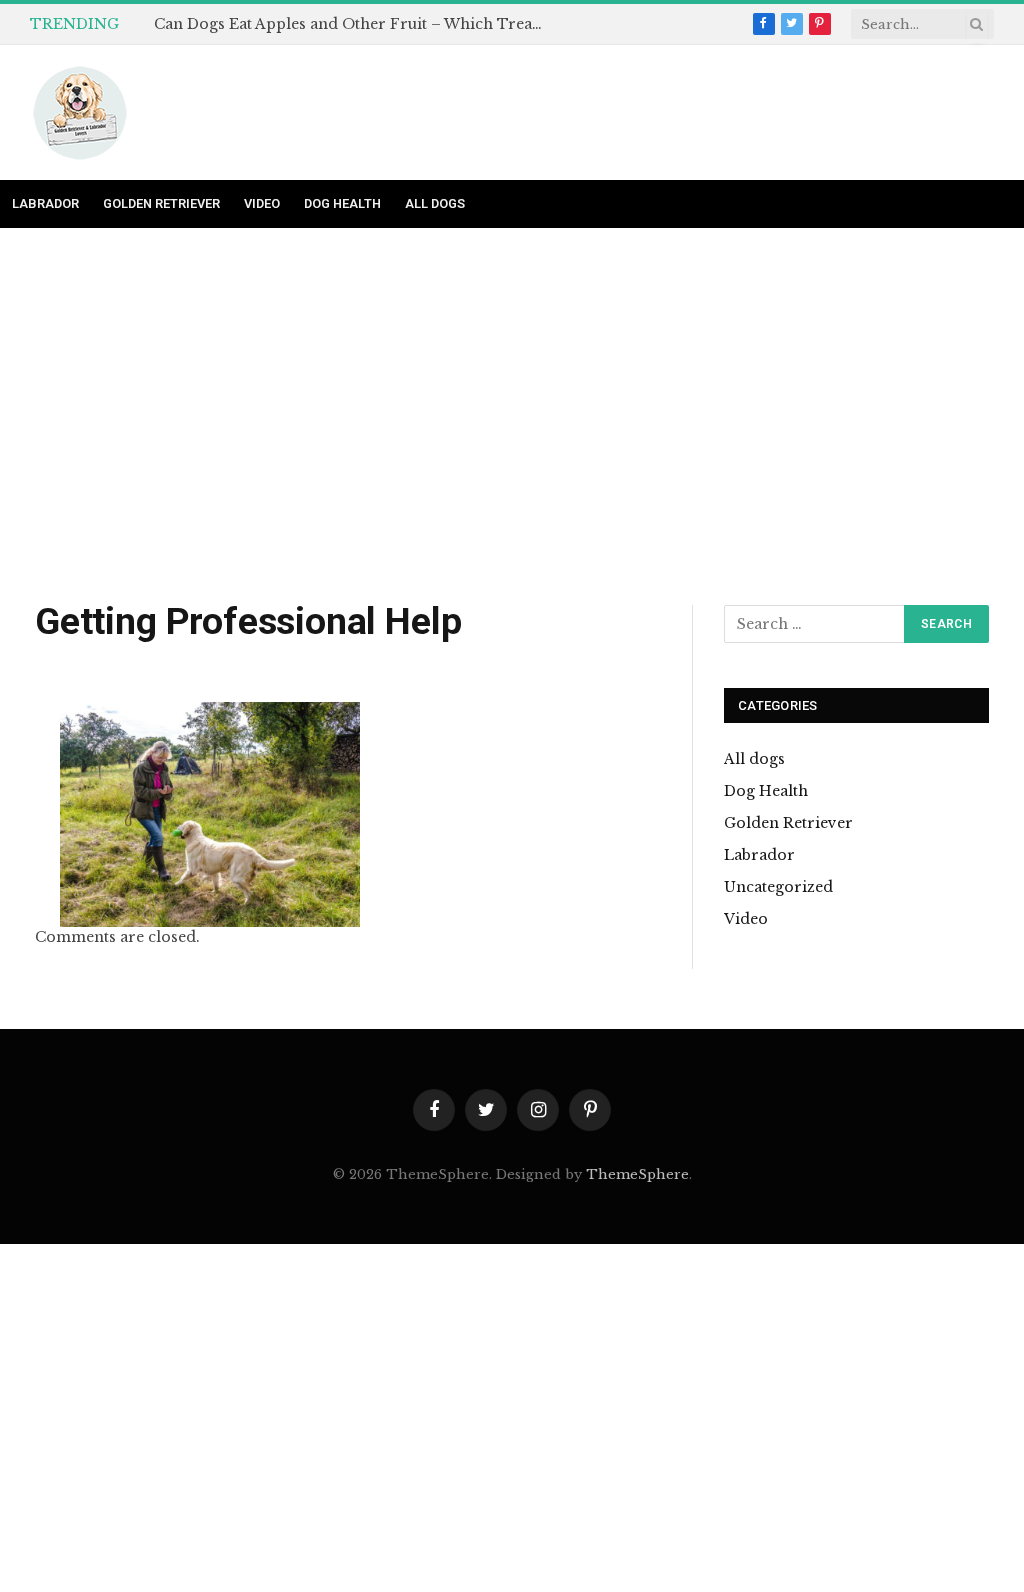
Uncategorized (778, 887)
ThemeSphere (637, 1174)
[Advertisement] (512, 418)
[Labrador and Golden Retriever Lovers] (80, 113)
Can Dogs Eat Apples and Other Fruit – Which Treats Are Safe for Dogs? (354, 24)
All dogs (435, 203)
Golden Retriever (161, 203)
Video (262, 203)
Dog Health (342, 203)
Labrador (45, 203)
